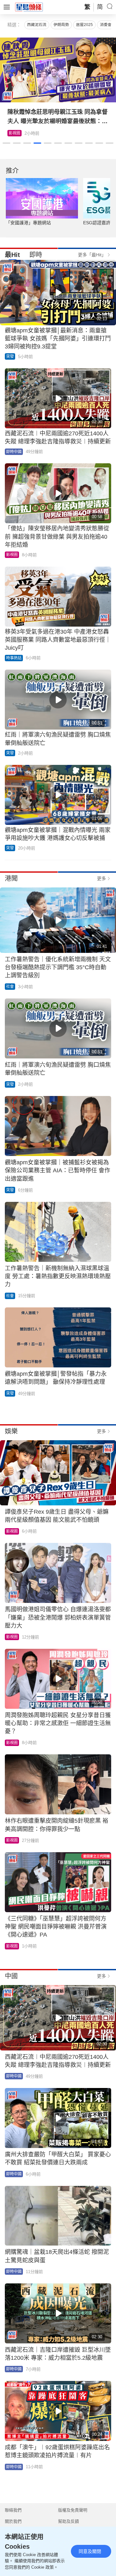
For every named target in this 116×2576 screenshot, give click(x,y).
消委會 (106, 25)
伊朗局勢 (61, 25)
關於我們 (13, 2521)
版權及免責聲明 (73, 2510)
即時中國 (14, 452)
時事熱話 (14, 658)
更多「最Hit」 (92, 255)
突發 (10, 356)
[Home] (29, 7)
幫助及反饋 (68, 2521)
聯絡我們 (13, 2510)
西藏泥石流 (37, 25)
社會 (10, 987)
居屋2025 (84, 25)
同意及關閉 (90, 2551)
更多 (101, 878)
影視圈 (15, 133)
